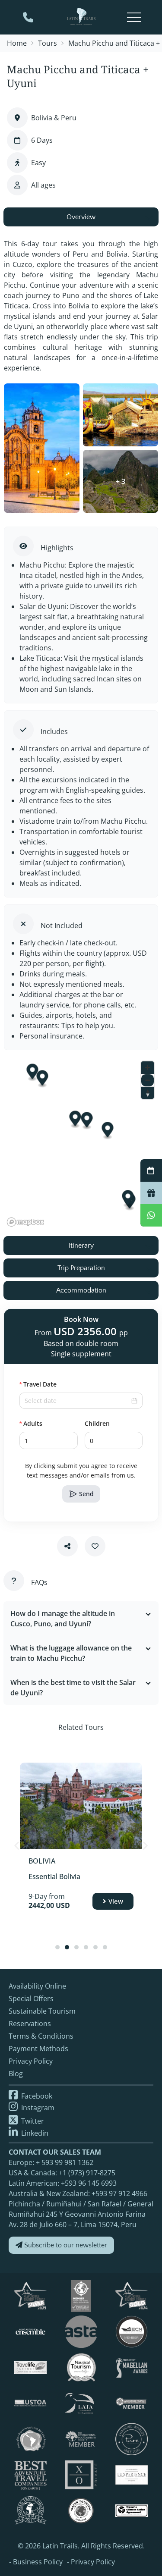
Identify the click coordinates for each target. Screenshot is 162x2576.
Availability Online (37, 1986)
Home (17, 43)
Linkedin (34, 2133)
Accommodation (81, 1290)
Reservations (30, 2024)
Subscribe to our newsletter (65, 2245)
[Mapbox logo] (25, 1222)
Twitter (32, 2121)
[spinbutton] (49, 1440)
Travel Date (40, 1384)
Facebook (36, 2096)
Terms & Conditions (41, 2036)
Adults (33, 1423)
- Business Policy (36, 2562)
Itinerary (81, 1246)
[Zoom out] (148, 1080)
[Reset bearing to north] (148, 1093)
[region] (81, 1143)
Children (97, 1423)
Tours (48, 43)
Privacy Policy (31, 2061)
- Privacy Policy (91, 2562)
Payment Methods (38, 2049)
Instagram (37, 2108)
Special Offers (31, 1999)
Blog (16, 2074)
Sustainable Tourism (42, 2011)
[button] (73, 1436)
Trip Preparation (81, 1268)
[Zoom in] (148, 1068)
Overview (81, 217)
